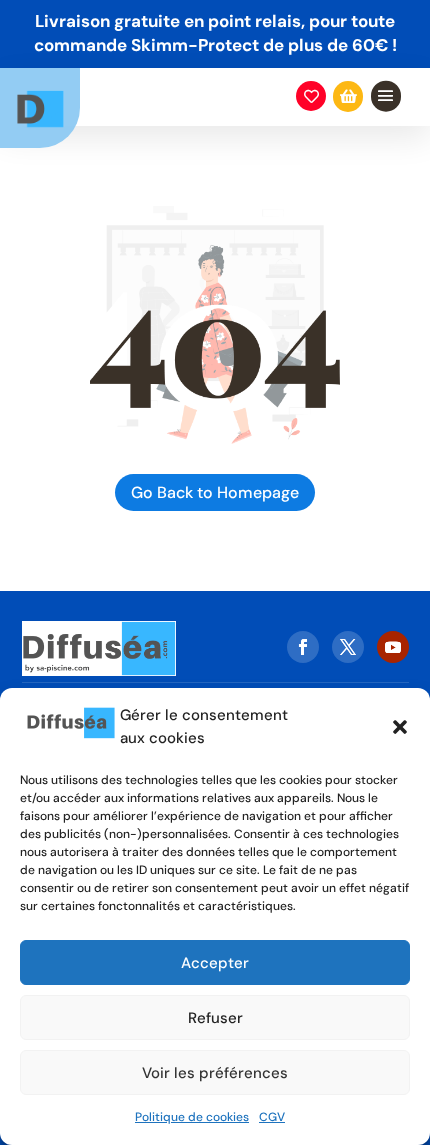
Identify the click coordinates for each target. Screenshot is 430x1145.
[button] (400, 727)
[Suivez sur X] (348, 647)
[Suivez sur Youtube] (393, 647)
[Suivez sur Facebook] (303, 647)
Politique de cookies (192, 1117)
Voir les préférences (215, 1073)
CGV (272, 1117)
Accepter (215, 963)
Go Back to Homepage (215, 492)
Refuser (215, 1018)
